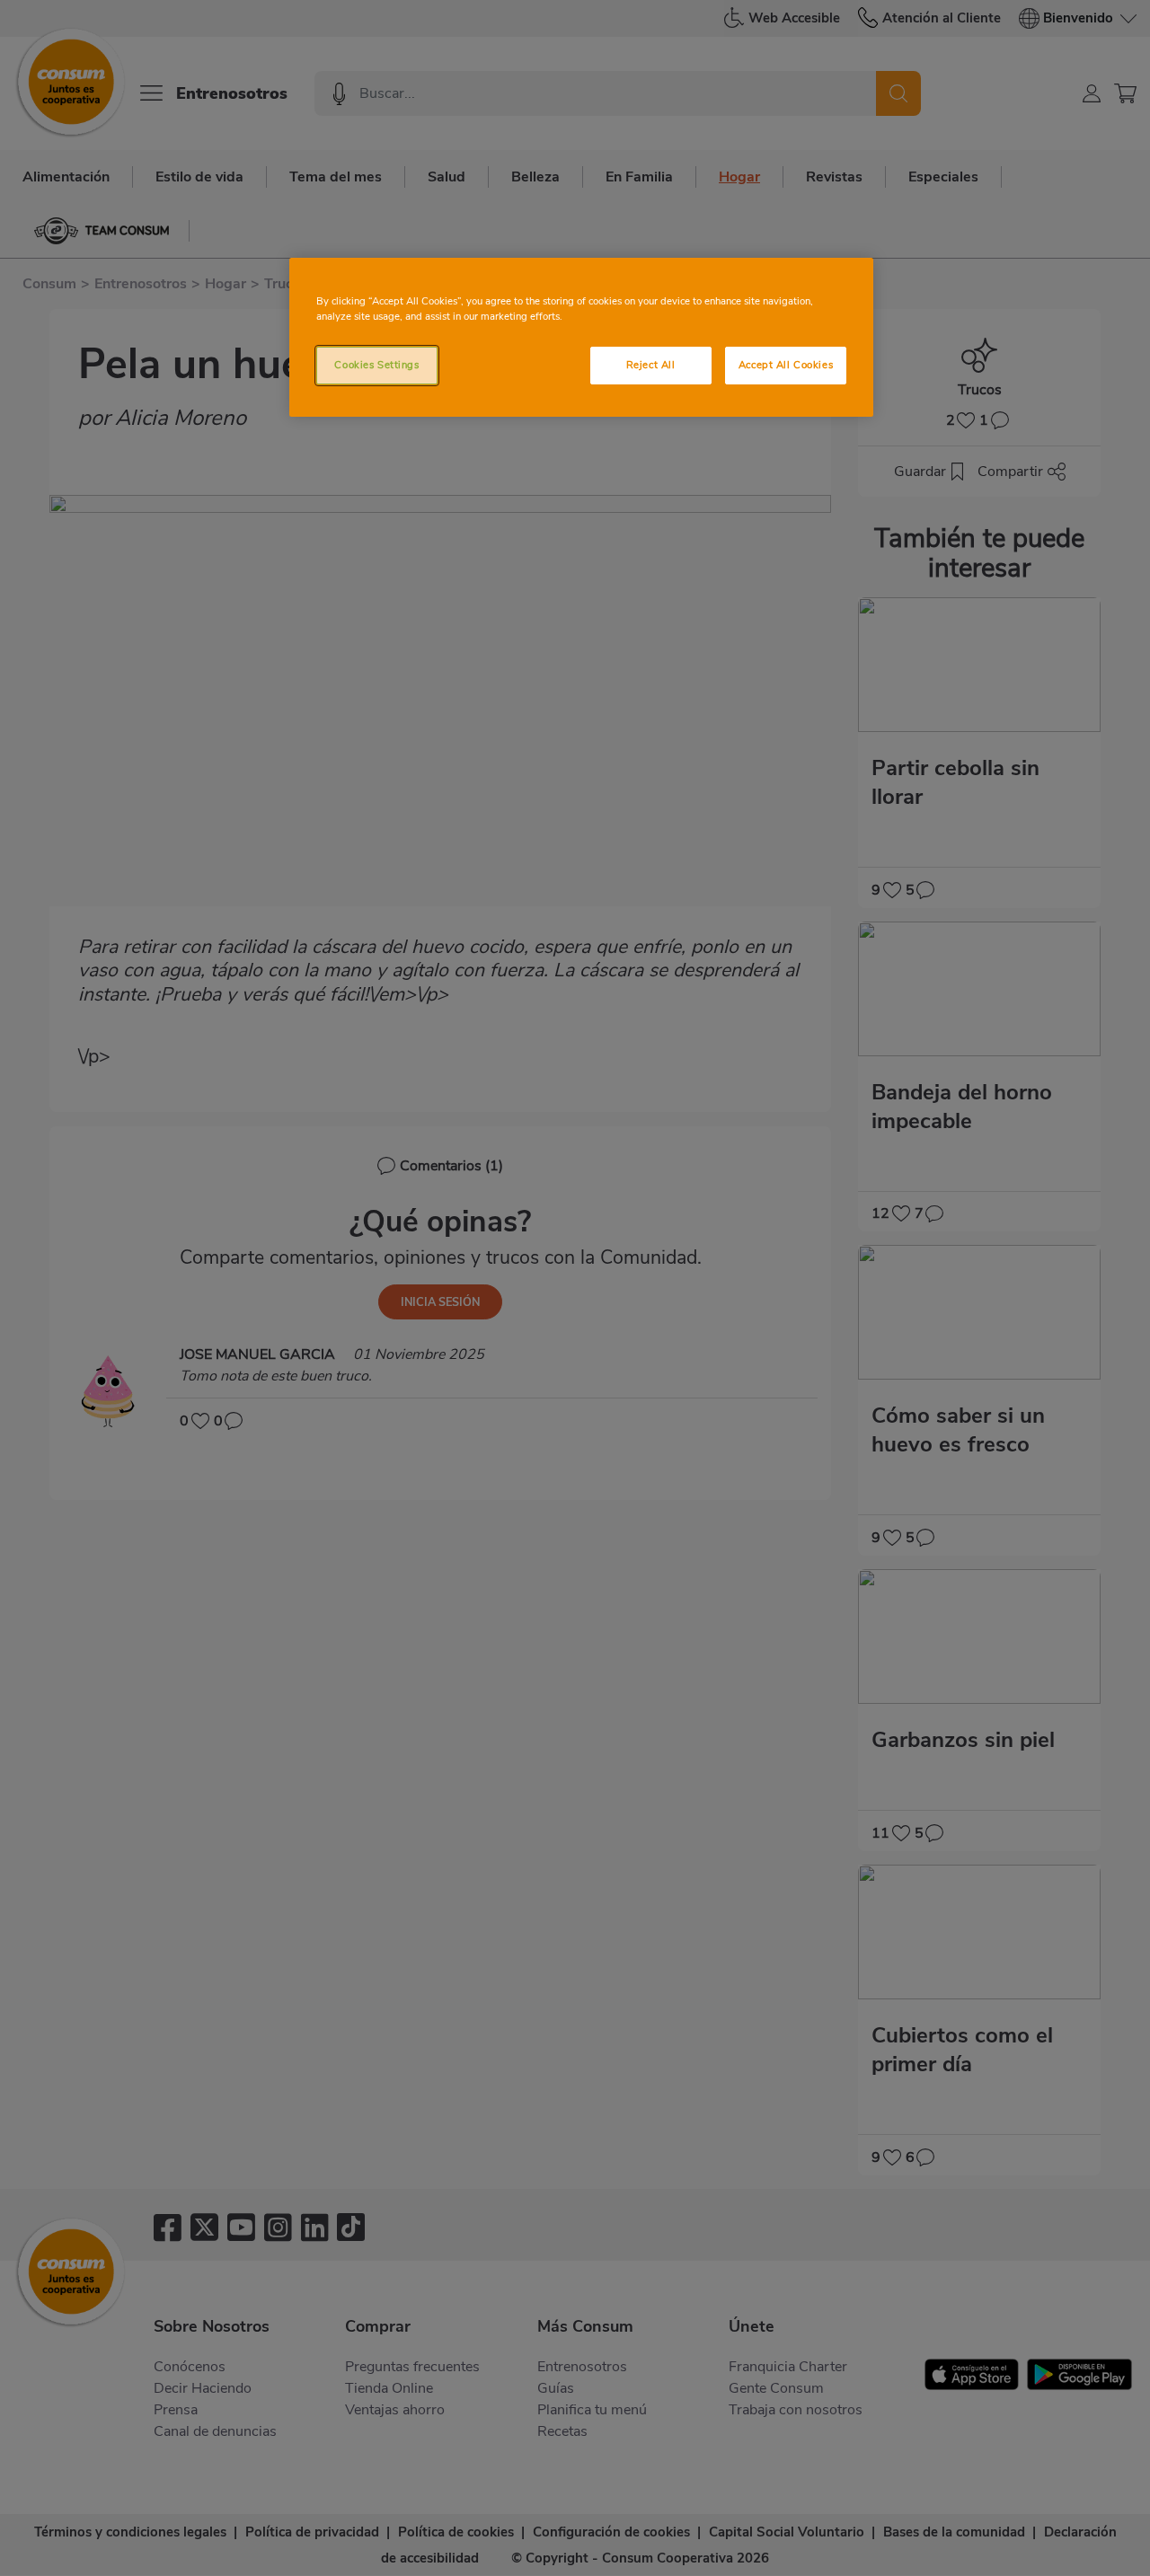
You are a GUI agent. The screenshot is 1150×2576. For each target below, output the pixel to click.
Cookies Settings (376, 365)
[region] (581, 337)
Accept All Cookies (786, 365)
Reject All (651, 365)
